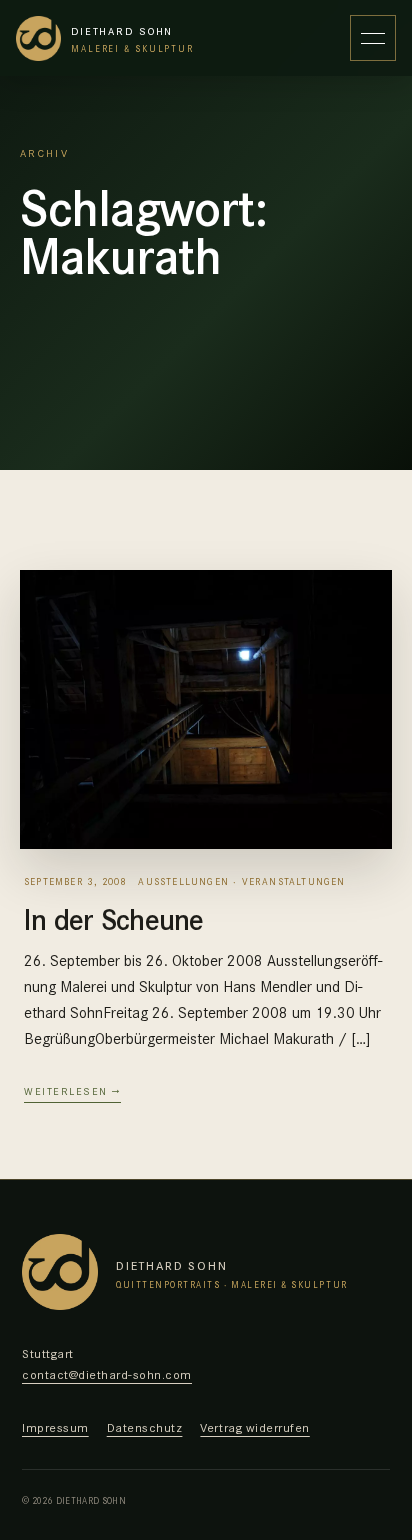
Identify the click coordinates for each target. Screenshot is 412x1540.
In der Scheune (114, 918)
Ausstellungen (183, 881)
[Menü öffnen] (373, 38)
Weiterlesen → (72, 1090)
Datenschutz (145, 1426)
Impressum (55, 1426)
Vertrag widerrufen (254, 1426)
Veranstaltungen (294, 881)
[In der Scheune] (206, 709)
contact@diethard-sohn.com (107, 1373)
